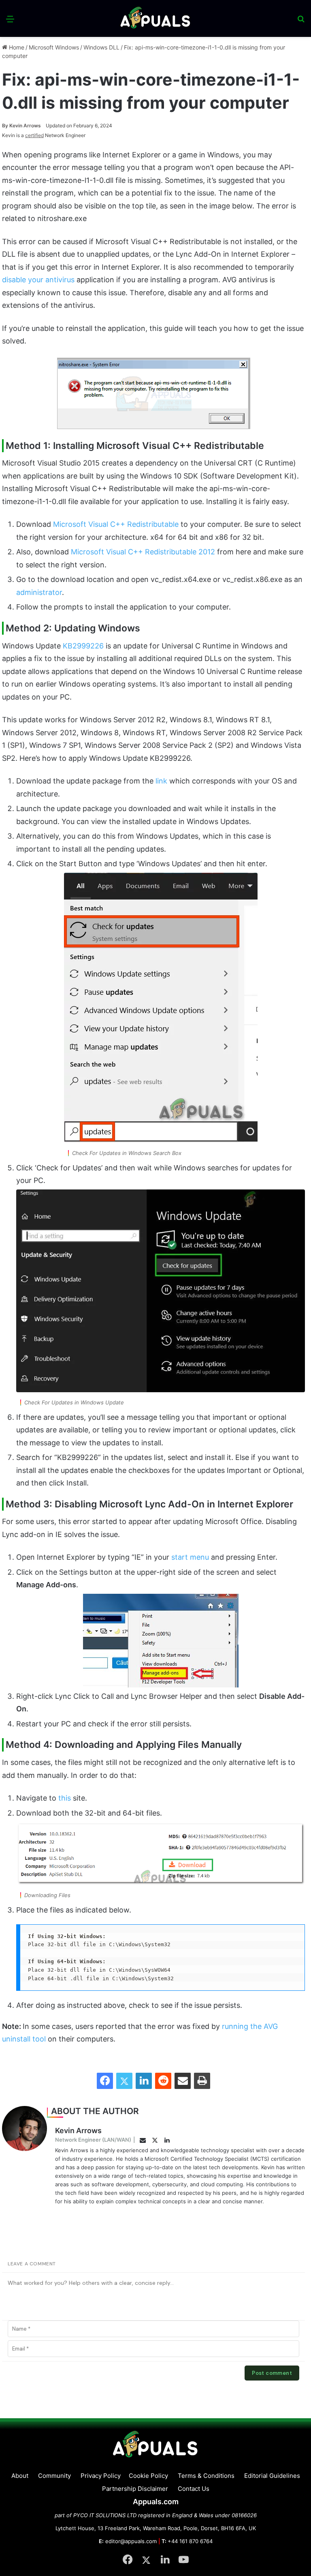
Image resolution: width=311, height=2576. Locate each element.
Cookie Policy (148, 2476)
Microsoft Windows (54, 47)
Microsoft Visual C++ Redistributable (116, 524)
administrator (39, 592)
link (161, 781)
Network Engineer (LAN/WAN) (93, 2140)
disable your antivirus (38, 280)
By (6, 126)
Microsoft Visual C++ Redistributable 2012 (143, 552)
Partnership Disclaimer (135, 2489)
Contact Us (194, 2489)
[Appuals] (156, 18)
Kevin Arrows (21, 126)
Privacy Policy (101, 2476)
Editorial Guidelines (272, 2476)
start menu (190, 1557)
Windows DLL (101, 47)
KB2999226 (83, 646)
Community (54, 2476)
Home (16, 47)
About (20, 2476)
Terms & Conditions (206, 2476)
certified (34, 135)
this (65, 1798)
